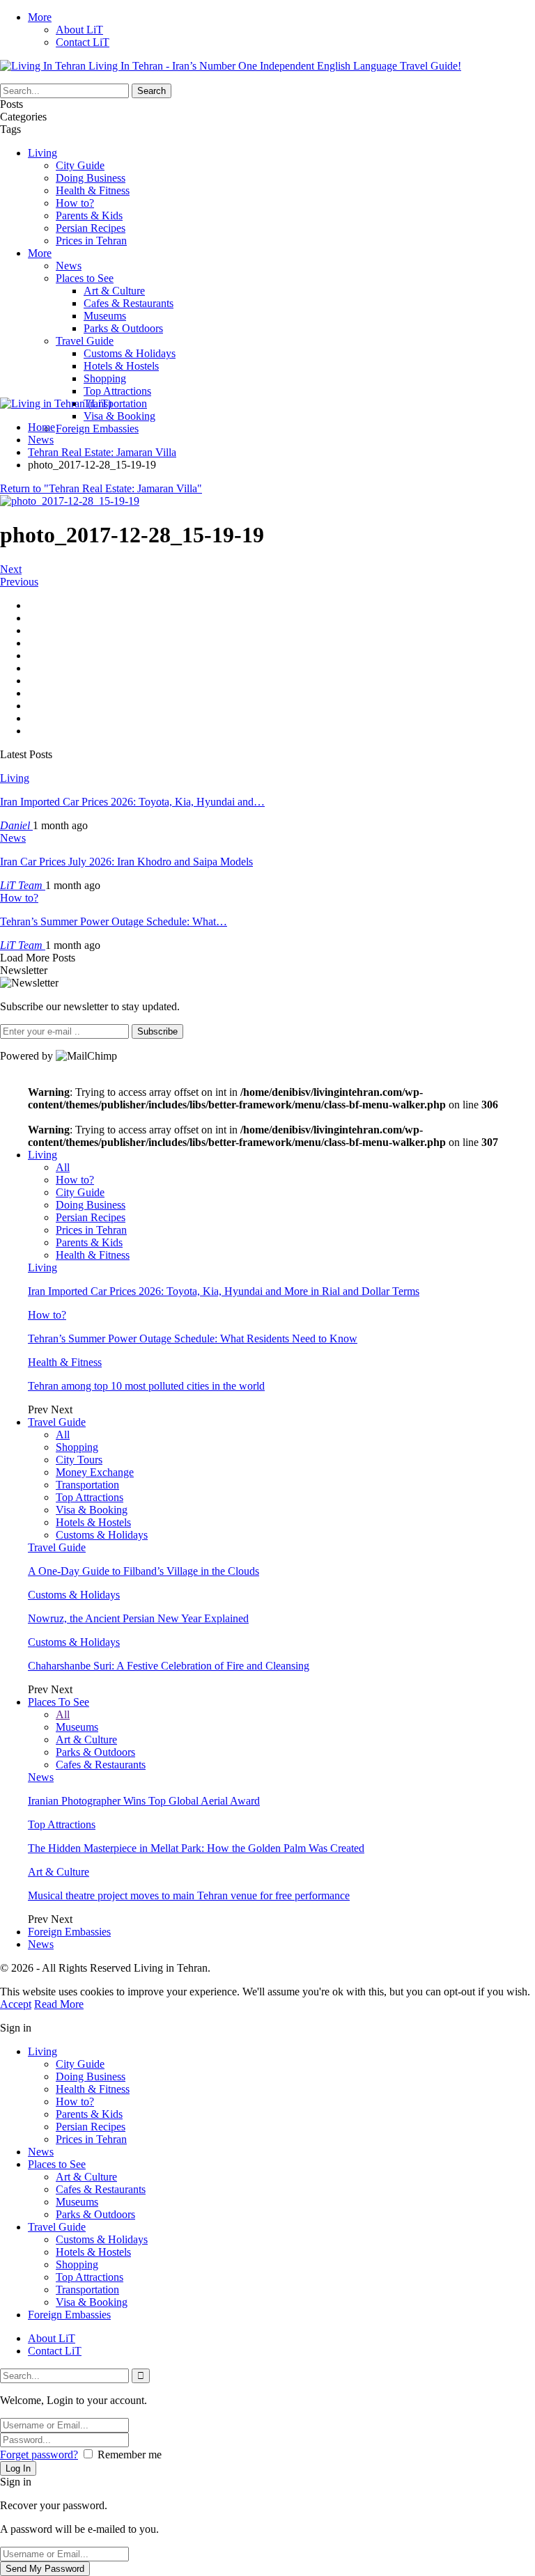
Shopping (105, 378)
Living (42, 153)
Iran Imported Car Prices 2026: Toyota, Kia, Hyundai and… (132, 802)
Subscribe (157, 1031)
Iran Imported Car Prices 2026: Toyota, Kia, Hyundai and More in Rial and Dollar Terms (224, 1291)
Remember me (130, 2455)
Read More (59, 2004)
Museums (105, 316)
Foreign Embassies (97, 429)
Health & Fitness (93, 190)
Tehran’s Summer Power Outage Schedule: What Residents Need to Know (193, 1338)
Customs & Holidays (130, 353)
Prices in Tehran (91, 241)
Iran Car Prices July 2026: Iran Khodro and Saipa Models (126, 862)
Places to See (85, 278)
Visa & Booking (119, 416)
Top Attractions (117, 391)
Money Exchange (95, 1472)
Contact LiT (83, 42)
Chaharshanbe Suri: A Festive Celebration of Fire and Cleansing (169, 1666)
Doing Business (91, 178)
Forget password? (39, 2455)
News (69, 266)
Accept (16, 2004)
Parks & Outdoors (123, 328)
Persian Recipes (91, 228)
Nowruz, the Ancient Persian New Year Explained (138, 1618)
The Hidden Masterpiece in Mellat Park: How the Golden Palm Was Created (196, 1848)
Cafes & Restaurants (129, 303)
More (40, 17)
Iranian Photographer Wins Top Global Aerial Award (144, 1801)
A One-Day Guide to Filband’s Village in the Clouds (144, 1571)
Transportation (115, 403)
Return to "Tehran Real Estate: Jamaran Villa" (101, 488)
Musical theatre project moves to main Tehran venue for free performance (189, 1895)
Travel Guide (85, 341)
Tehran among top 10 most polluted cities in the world (146, 1386)
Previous (19, 582)
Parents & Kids (89, 215)
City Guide (80, 165)
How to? (75, 203)
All (63, 1167)
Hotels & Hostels (121, 366)
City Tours (79, 1460)
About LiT (79, 30)
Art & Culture (114, 291)
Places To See (59, 1702)
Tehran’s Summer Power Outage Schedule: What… (114, 921)
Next (11, 569)
